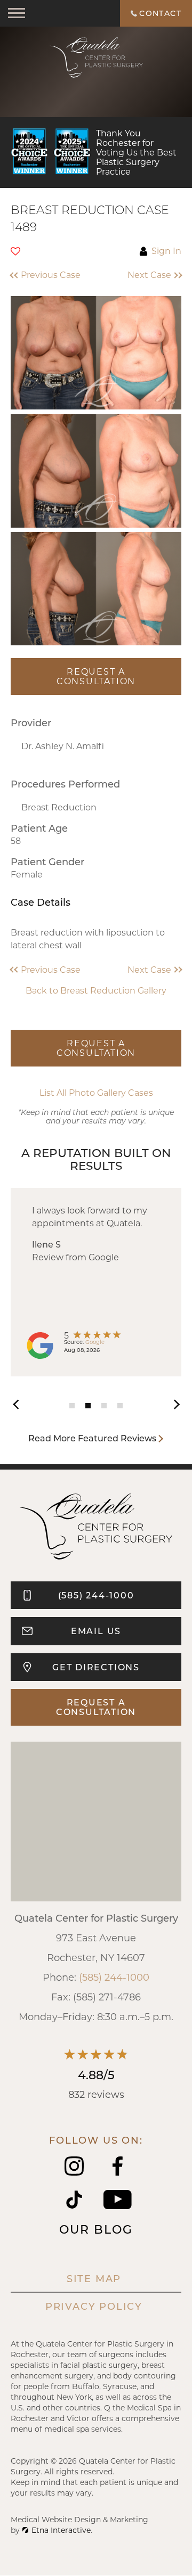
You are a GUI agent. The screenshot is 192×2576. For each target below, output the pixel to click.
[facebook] (118, 2172)
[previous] (21, 1403)
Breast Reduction (59, 807)
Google (95, 1342)
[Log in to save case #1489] (15, 251)
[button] (49, 275)
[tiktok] (74, 2206)
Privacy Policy (94, 2306)
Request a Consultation (96, 676)
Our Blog (96, 2229)
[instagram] (74, 2172)
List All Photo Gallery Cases (96, 1093)
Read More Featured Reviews (92, 1438)
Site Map (94, 2278)
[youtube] (118, 2206)
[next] (171, 1403)
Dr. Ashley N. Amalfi (63, 746)
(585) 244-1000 (114, 1977)
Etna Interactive (61, 2530)
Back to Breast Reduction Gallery (96, 990)
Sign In (166, 251)
